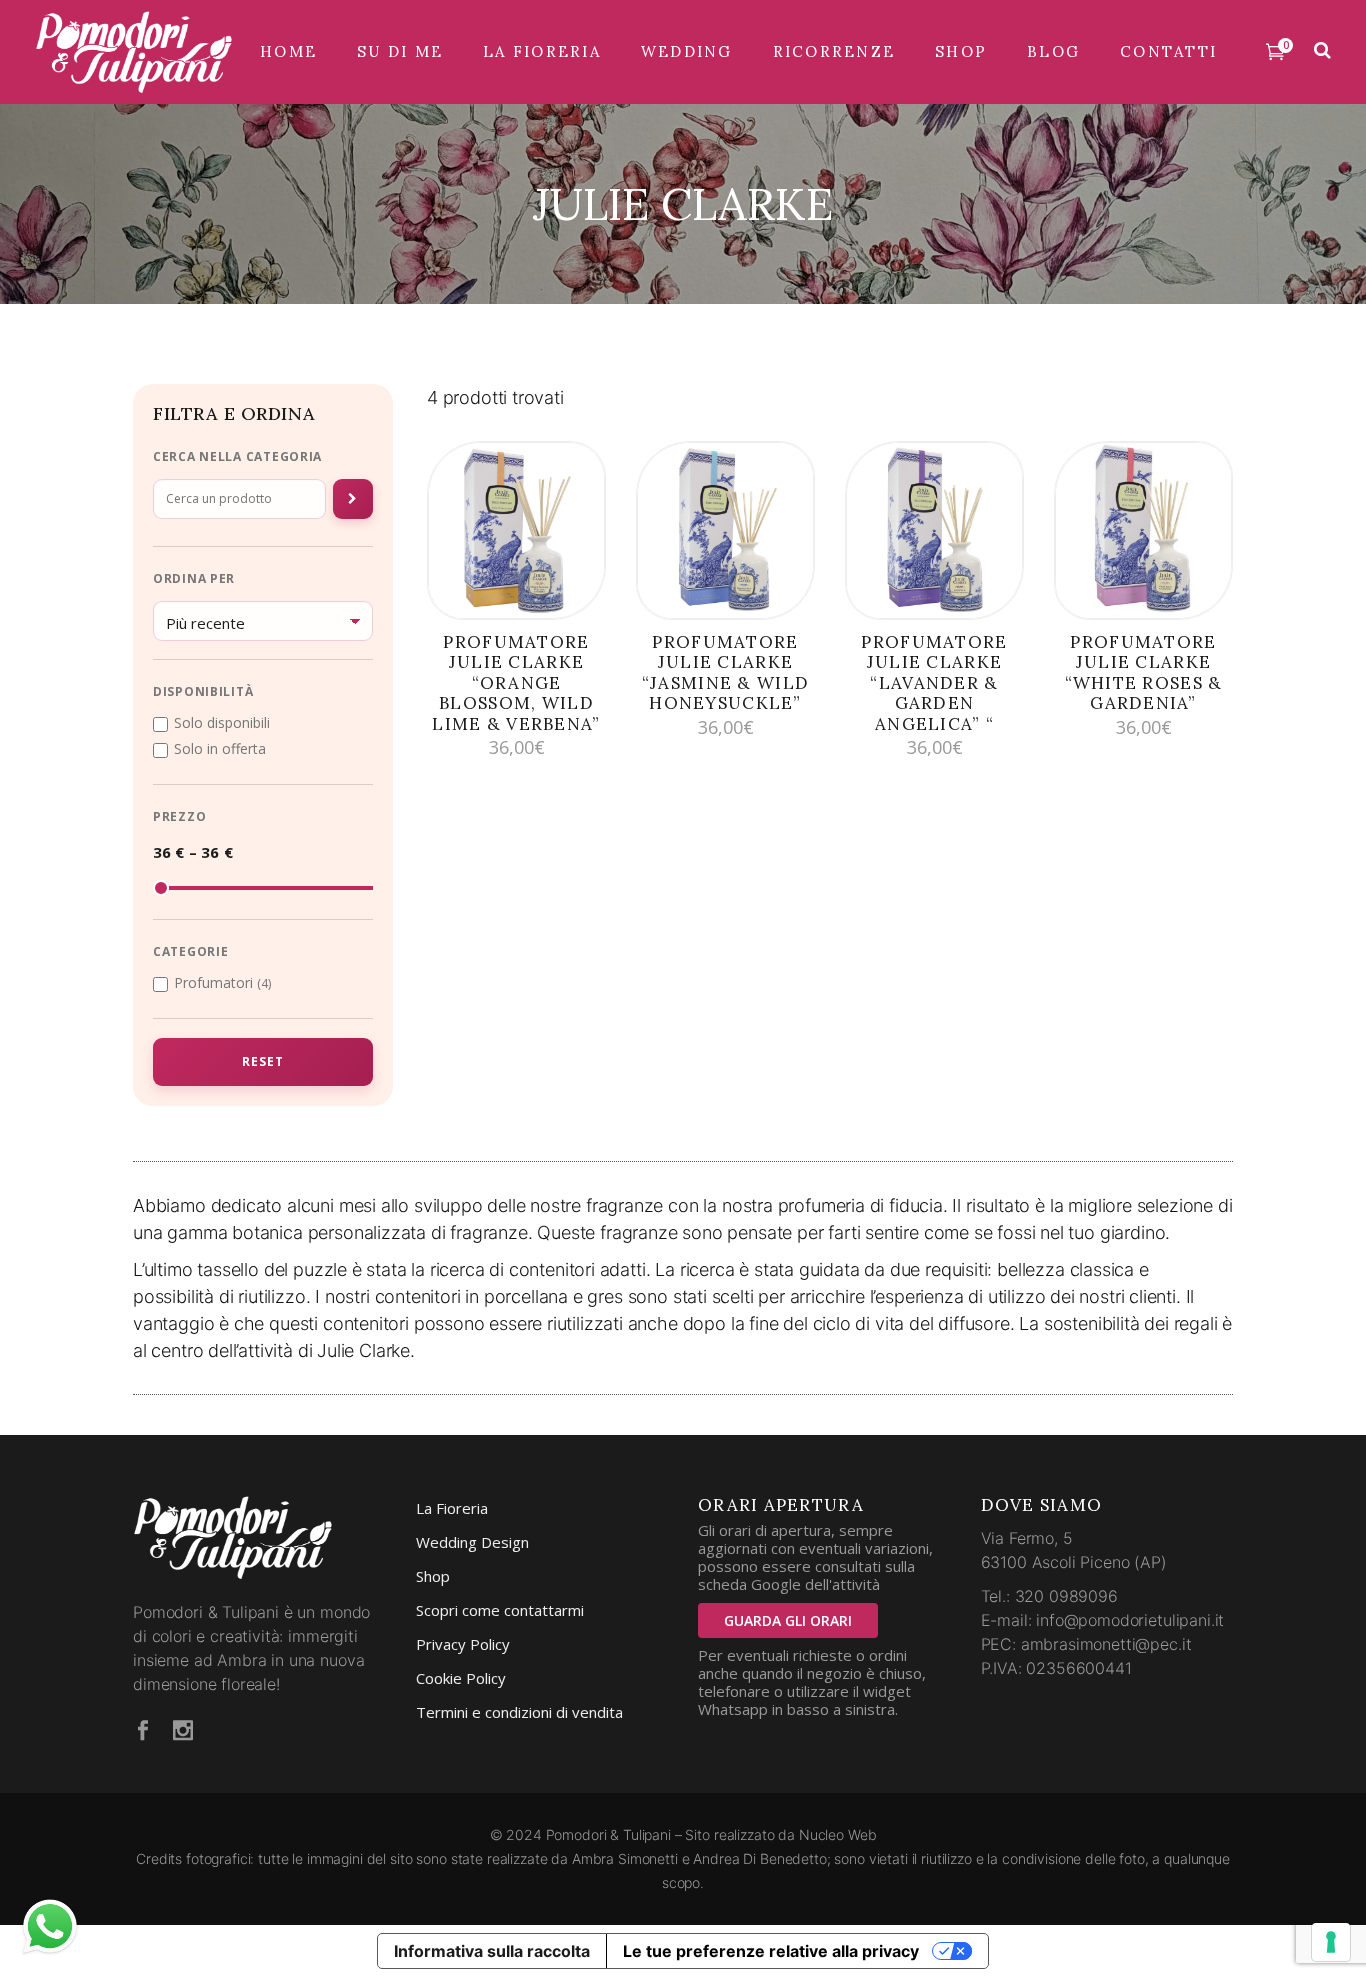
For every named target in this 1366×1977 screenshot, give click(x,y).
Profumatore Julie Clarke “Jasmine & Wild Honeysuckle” (725, 672)
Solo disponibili (222, 723)
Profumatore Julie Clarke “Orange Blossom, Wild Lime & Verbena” (516, 683)
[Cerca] (353, 499)
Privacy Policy (463, 1644)
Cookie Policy (461, 1678)
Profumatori (222, 983)
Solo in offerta (220, 749)
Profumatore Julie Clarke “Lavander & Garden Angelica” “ (934, 683)
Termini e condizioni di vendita (519, 1712)
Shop (433, 1576)
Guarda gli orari (788, 1620)
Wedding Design (472, 1542)
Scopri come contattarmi (500, 1610)
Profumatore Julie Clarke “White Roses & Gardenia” (1144, 672)
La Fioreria (452, 1508)
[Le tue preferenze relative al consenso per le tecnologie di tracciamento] (1331, 1942)
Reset (263, 1061)
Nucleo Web (838, 1834)
